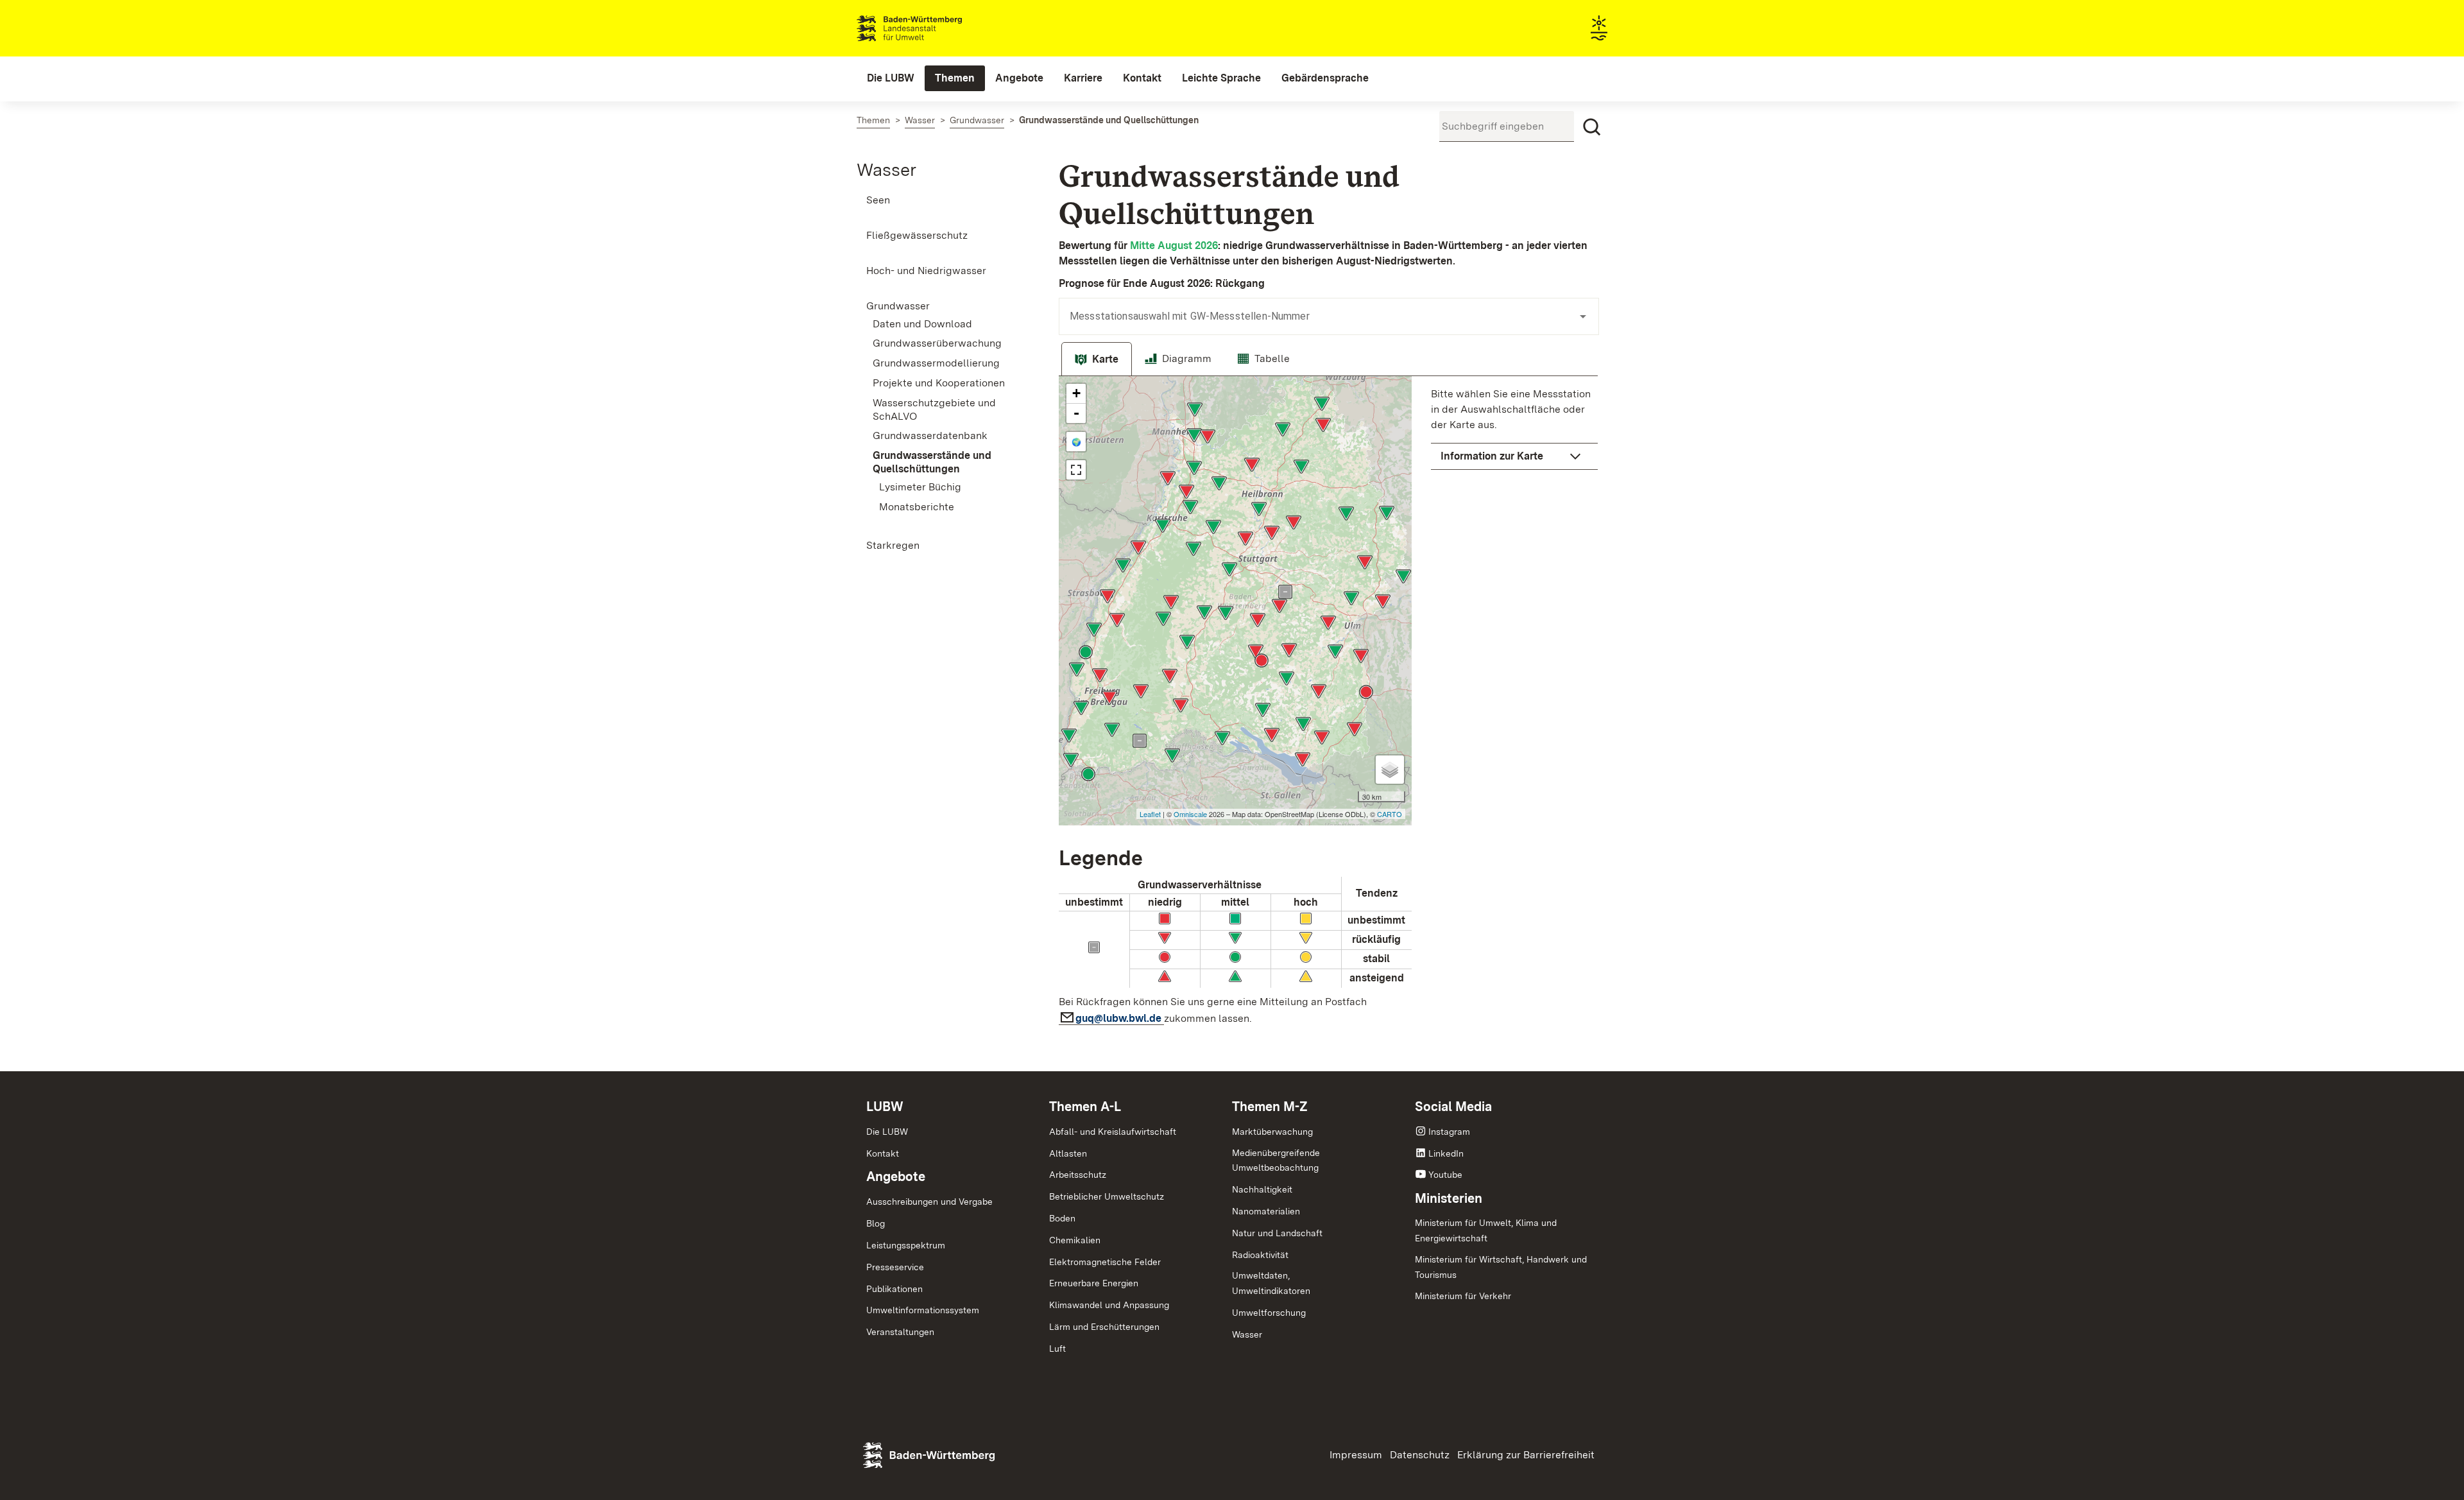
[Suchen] (1592, 127)
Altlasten (1068, 1153)
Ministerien (1449, 1198)
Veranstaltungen (900, 1332)
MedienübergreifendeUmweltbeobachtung (1276, 1160)
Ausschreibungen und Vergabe (929, 1202)
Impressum (1356, 1455)
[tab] (1097, 359)
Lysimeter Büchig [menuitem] (920, 487)
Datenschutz (1420, 1455)
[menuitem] (891, 78)
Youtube (1445, 1175)
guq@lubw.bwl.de (1120, 1018)
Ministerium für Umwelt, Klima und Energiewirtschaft (1486, 1230)
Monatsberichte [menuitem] (917, 507)
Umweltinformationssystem (923, 1310)
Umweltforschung (1269, 1313)
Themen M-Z (1270, 1107)
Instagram (1449, 1132)
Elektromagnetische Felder (1105, 1262)
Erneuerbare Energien (1094, 1283)
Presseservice (895, 1267)
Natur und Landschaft (1277, 1233)
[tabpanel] (1328, 704)
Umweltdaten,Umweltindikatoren (1271, 1283)
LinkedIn (1446, 1153)
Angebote (896, 1177)
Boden (1062, 1218)
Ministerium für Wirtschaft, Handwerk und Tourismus (1501, 1267)
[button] (1514, 456)
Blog (876, 1223)
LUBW (885, 1107)
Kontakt (883, 1153)
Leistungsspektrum (906, 1245)
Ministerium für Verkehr (1463, 1296)
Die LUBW (887, 1132)
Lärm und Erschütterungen (1104, 1327)
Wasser (886, 169)
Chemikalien (1075, 1240)
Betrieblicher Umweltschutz (1107, 1196)
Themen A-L (1085, 1107)
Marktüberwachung (1272, 1132)
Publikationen (894, 1289)
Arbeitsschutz (1078, 1175)
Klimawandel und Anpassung (1109, 1305)
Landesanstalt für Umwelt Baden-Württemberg (932, 28)
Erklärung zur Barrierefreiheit (1526, 1455)
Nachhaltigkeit (1262, 1189)
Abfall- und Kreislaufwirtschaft (1113, 1132)
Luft (1057, 1349)
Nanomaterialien (1266, 1211)
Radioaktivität (1260, 1255)
